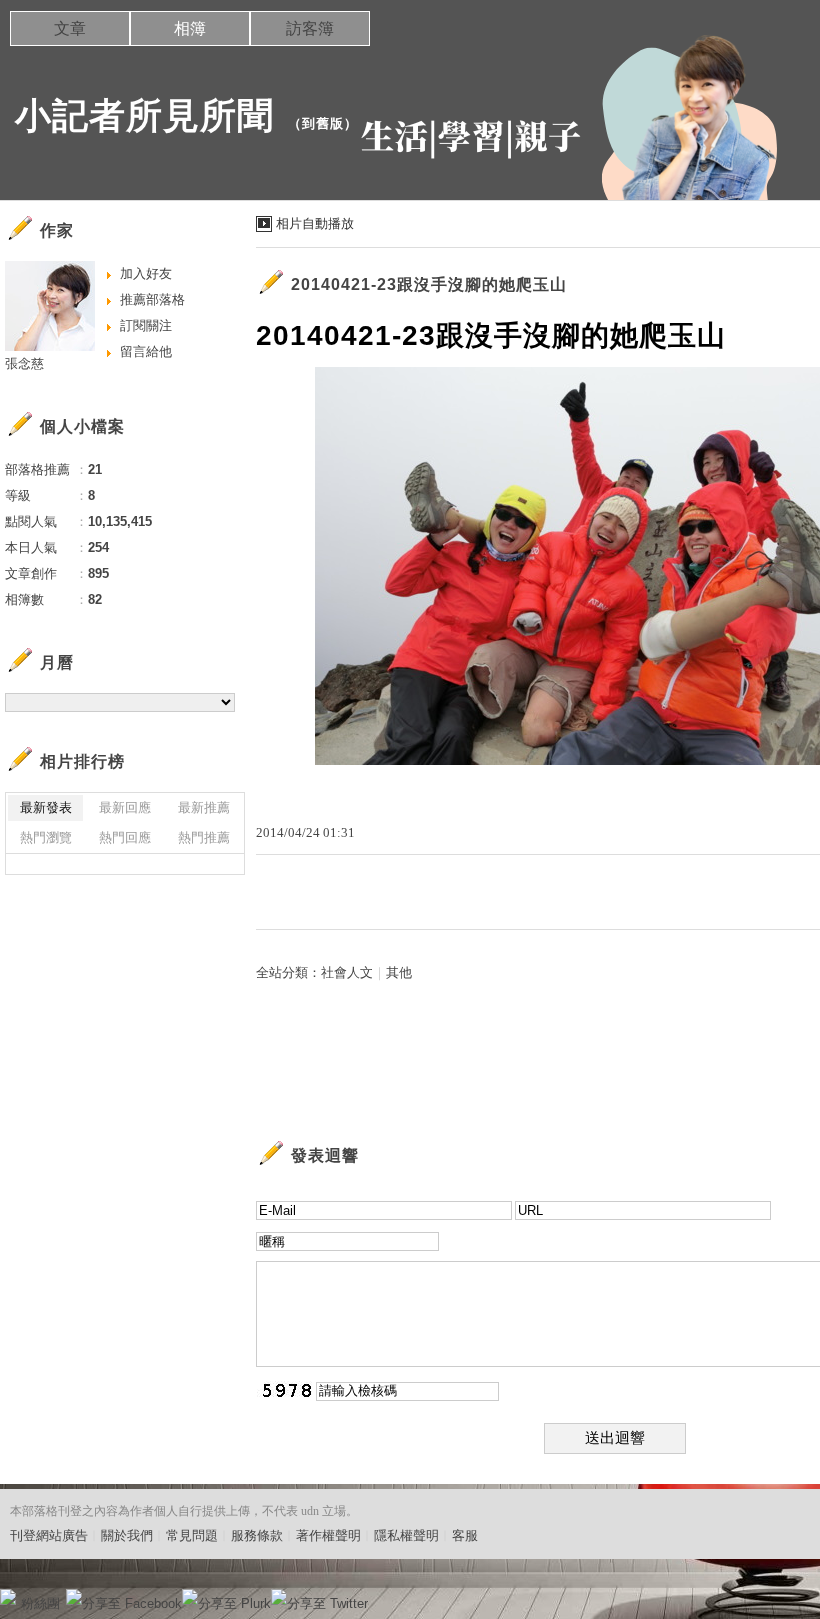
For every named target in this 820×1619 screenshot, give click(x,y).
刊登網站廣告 (49, 1535)
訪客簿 (310, 28)
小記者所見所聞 (144, 115)
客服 (465, 1535)
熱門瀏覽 (46, 837)
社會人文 (347, 972)
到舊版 (323, 123)
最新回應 (125, 807)
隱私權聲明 (406, 1535)
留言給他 (146, 351)
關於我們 (127, 1535)
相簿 (190, 28)
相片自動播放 (315, 223)
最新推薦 (204, 807)
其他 (399, 972)
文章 (70, 28)
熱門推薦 (204, 837)
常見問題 (192, 1535)
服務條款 (257, 1535)
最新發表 (46, 807)
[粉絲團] (8, 1597)
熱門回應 (125, 837)
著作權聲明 (328, 1535)
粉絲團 (40, 1603)
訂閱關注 (146, 325)
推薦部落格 (152, 299)
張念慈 (24, 363)
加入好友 (146, 273)
